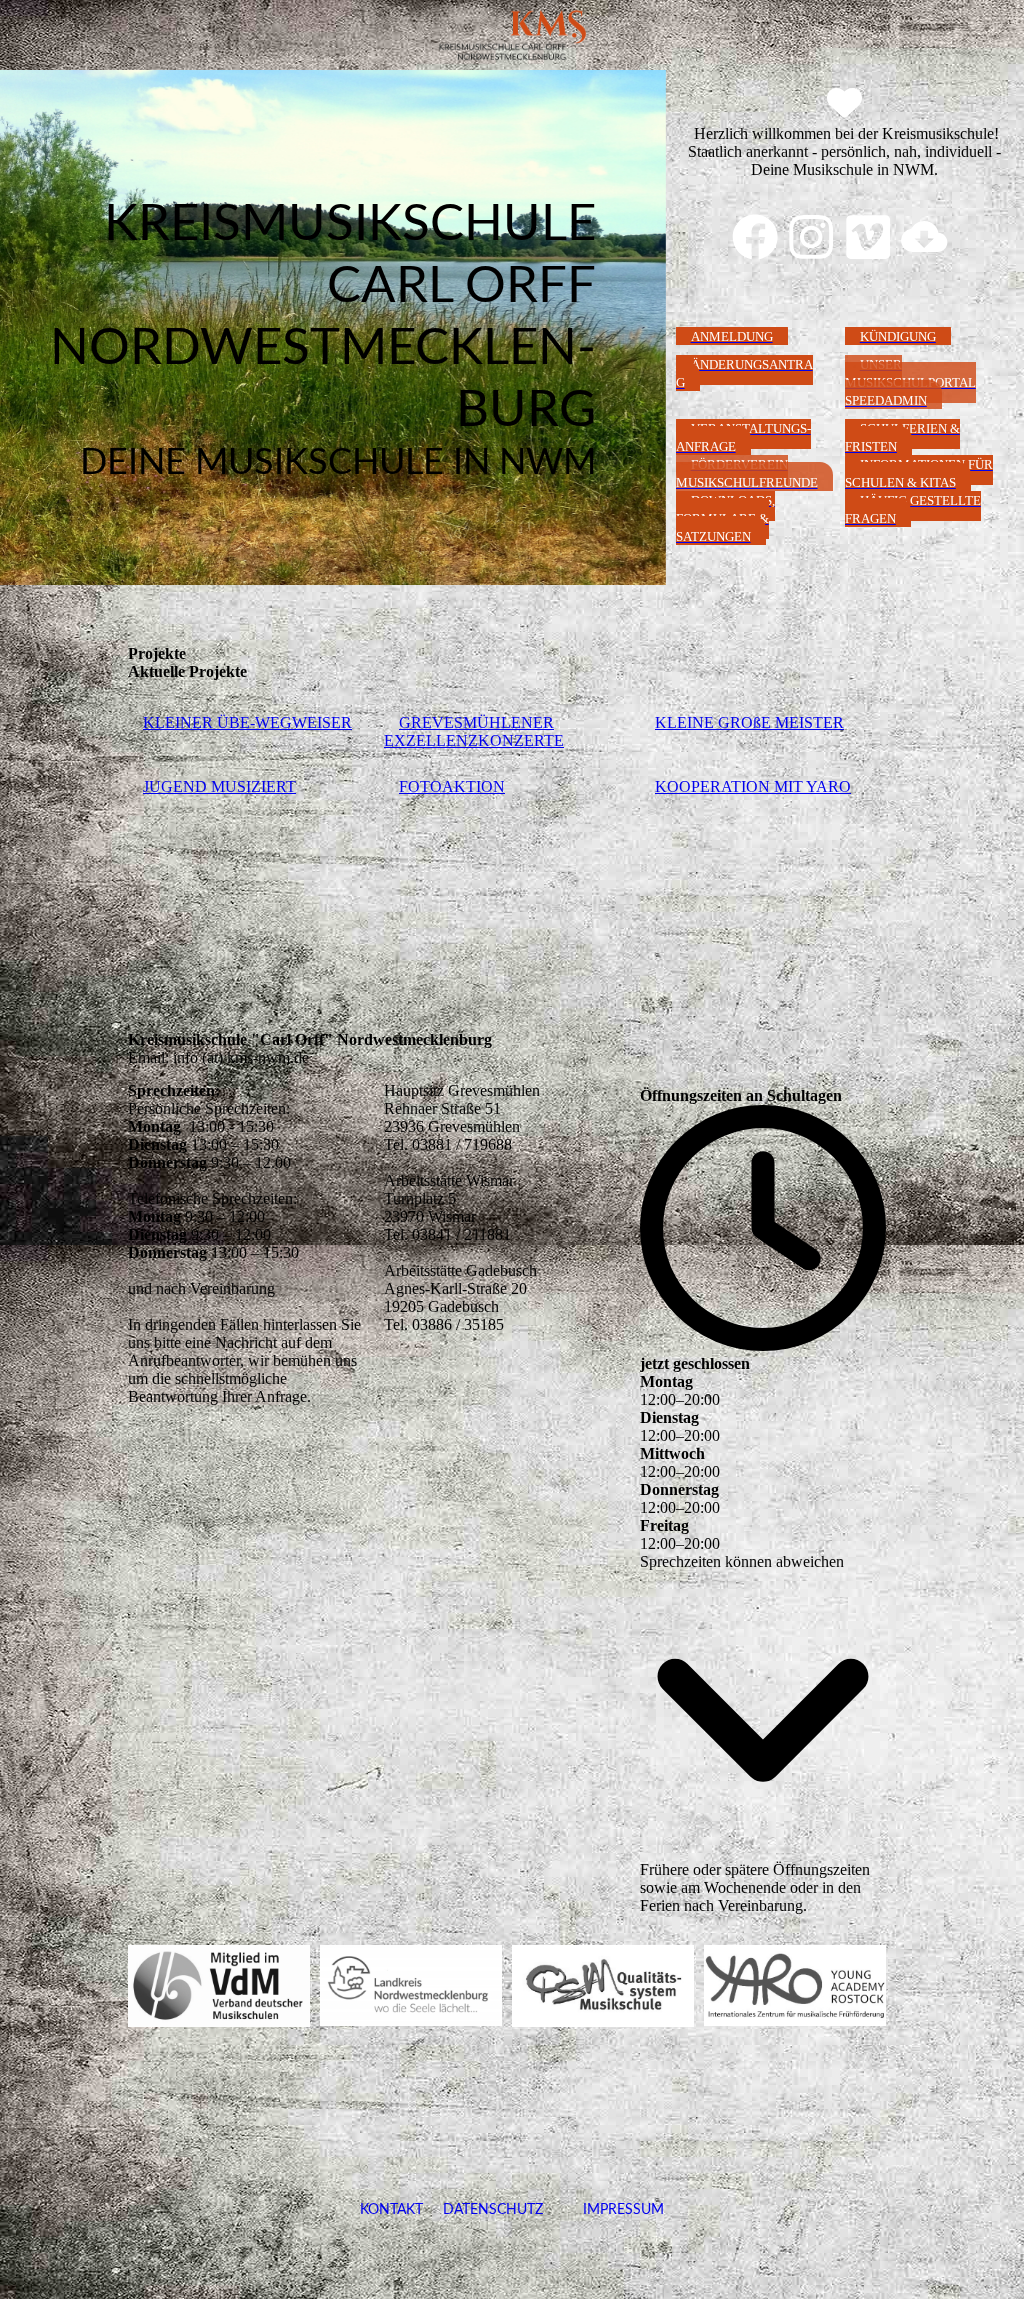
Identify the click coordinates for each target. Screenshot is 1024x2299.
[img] (512, 35)
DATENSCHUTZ (493, 2210)
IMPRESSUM (603, 2210)
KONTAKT (391, 2210)
